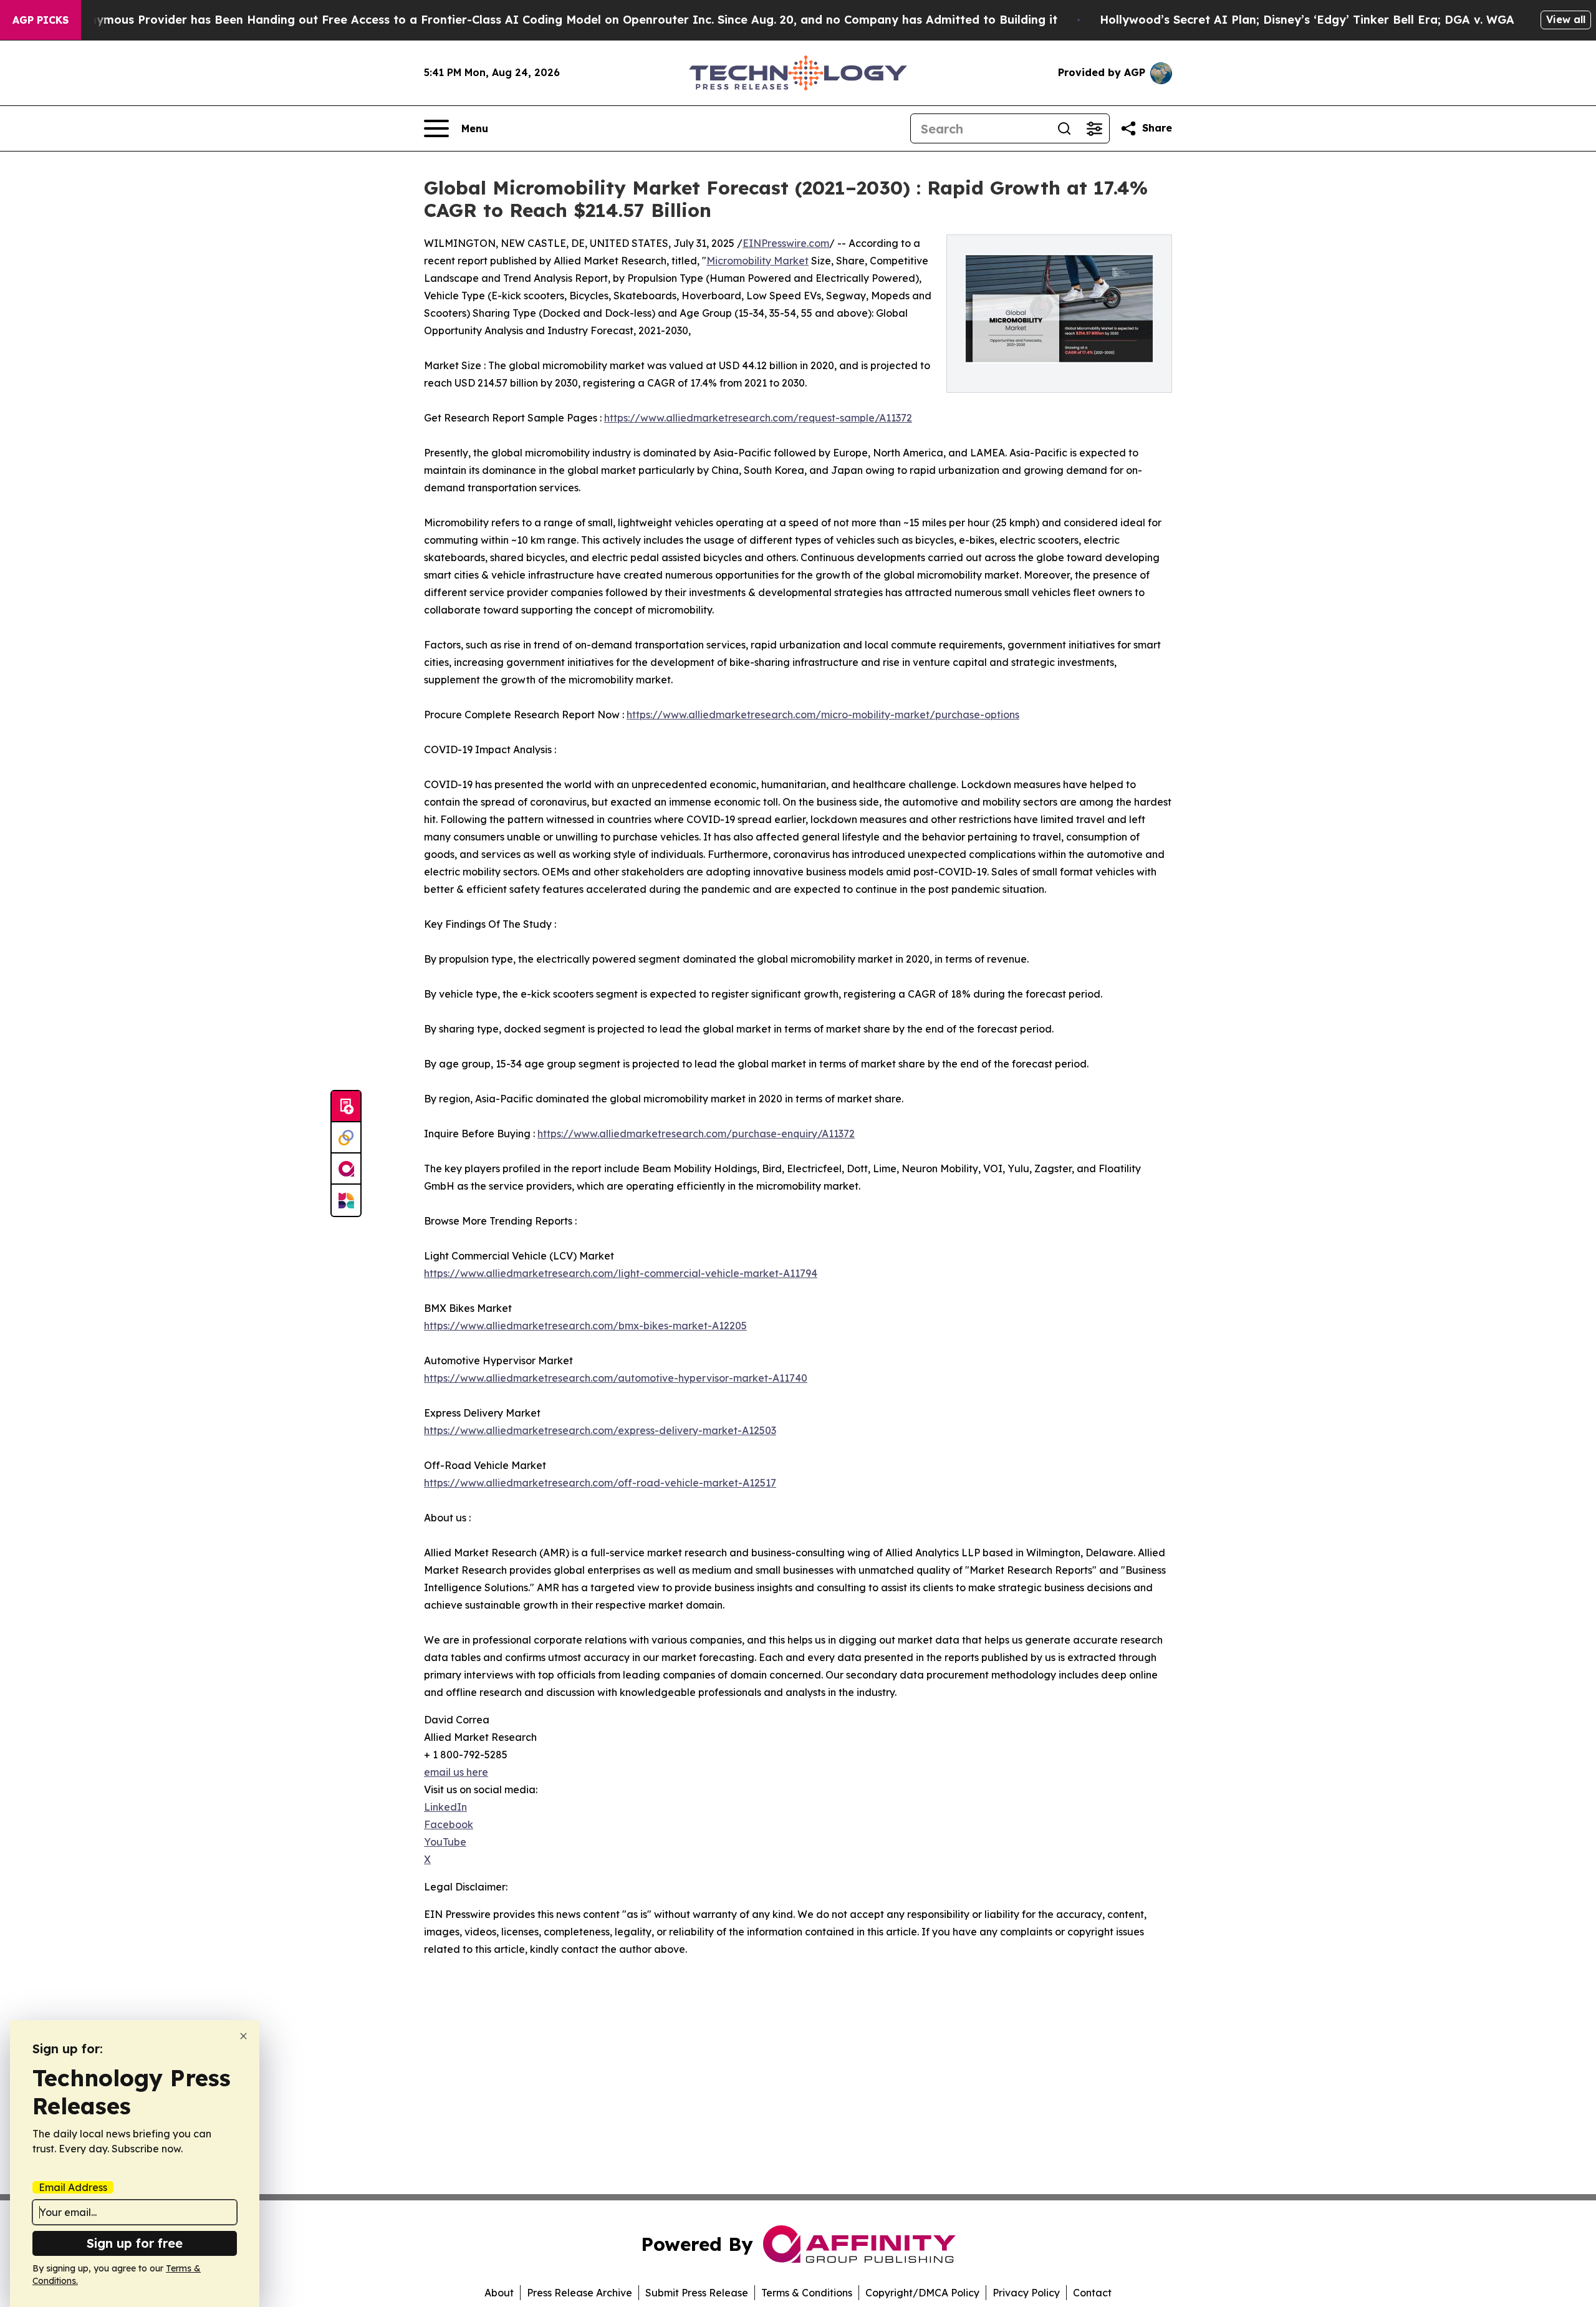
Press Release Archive (579, 2293)
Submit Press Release (697, 2293)
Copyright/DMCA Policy (922, 2293)
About (499, 2293)
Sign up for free (135, 2243)
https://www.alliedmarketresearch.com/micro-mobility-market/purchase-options (823, 715)
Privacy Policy (1026, 2293)
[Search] (1064, 128)
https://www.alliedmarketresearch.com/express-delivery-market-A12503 (600, 1430)
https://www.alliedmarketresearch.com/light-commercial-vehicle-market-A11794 (621, 1273)
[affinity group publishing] (346, 1169)
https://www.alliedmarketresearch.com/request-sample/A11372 (758, 418)
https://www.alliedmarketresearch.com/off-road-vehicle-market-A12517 (600, 1483)
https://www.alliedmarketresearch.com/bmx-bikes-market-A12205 (585, 1326)
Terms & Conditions (807, 2293)
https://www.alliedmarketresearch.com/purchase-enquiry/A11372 (696, 1134)
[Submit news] (346, 1107)
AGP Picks (41, 20)
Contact (1092, 2293)
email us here (456, 1772)
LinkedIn (445, 1807)
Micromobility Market (757, 261)
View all (1566, 19)
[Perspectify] (346, 1138)
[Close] (243, 2036)
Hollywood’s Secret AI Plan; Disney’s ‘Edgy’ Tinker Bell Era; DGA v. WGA (1307, 20)
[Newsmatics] (346, 1200)
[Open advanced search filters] (1094, 128)
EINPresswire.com (786, 243)
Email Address (73, 2187)
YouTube (445, 1842)
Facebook (449, 1824)
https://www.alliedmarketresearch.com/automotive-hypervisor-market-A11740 (616, 1378)
